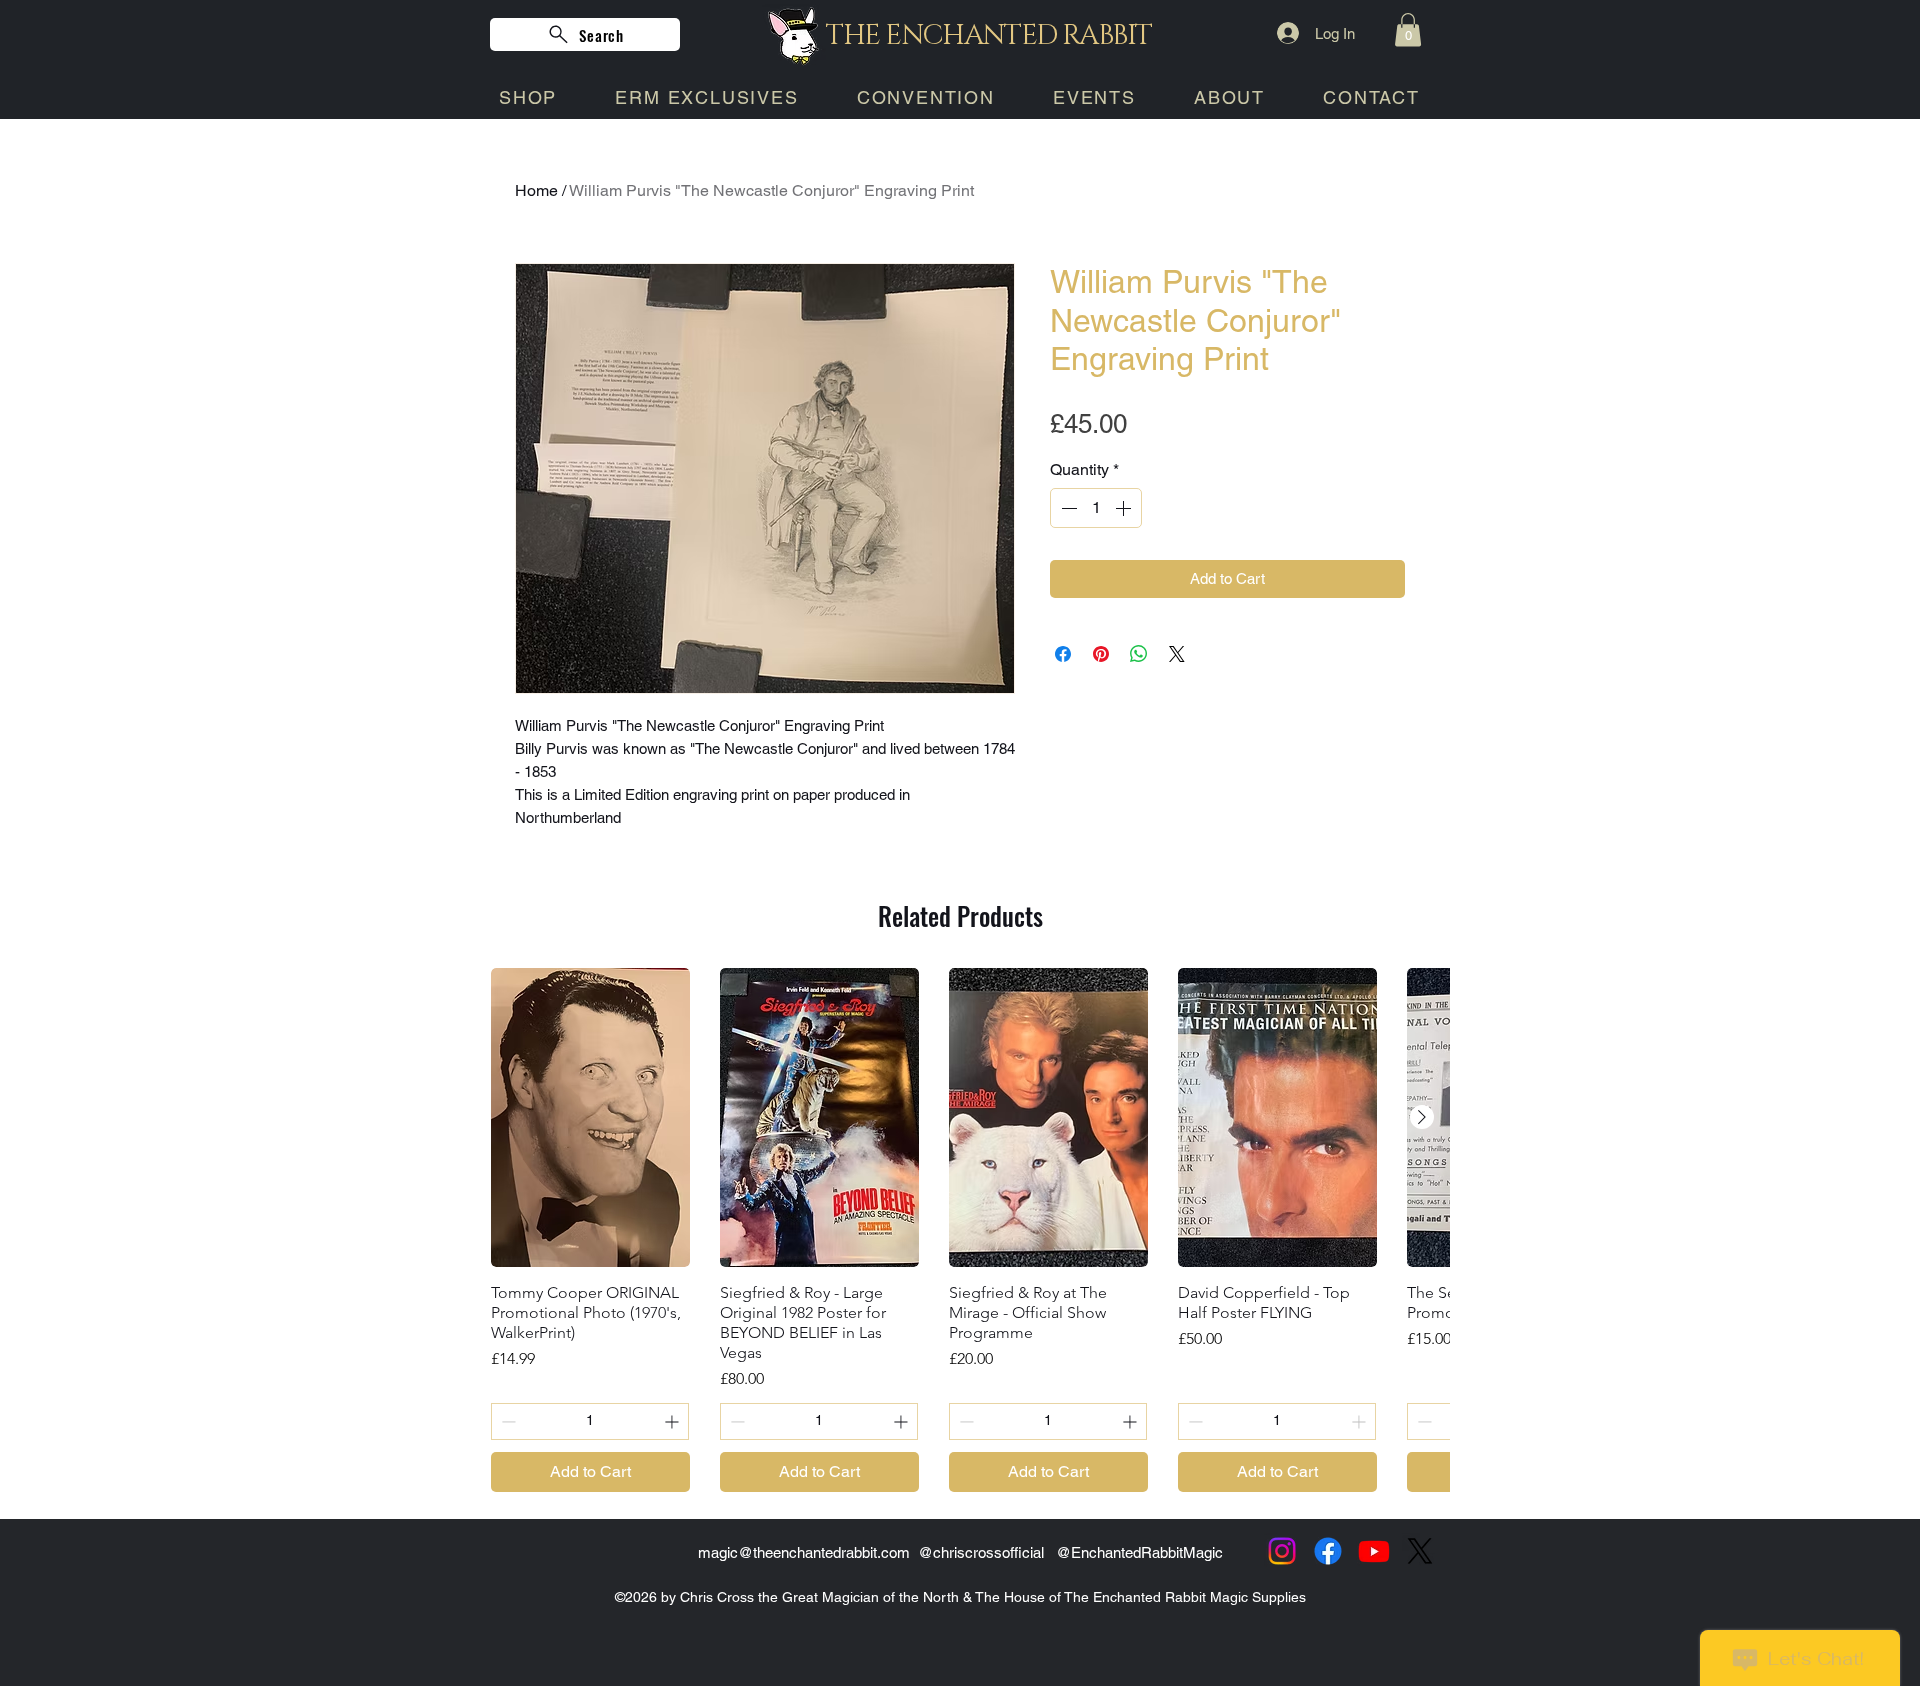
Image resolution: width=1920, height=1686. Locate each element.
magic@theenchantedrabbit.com (804, 1552)
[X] (1420, 1551)
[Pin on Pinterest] (1101, 654)
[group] (960, 1230)
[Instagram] (1282, 1551)
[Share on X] (1177, 654)
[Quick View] (590, 1117)
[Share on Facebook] (1063, 654)
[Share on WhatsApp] (1139, 654)
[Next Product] (1422, 1117)
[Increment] (1125, 508)
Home (536, 190)
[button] (1408, 29)
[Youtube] (1374, 1551)
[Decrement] (1067, 508)
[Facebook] (1328, 1551)
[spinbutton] (1096, 508)
